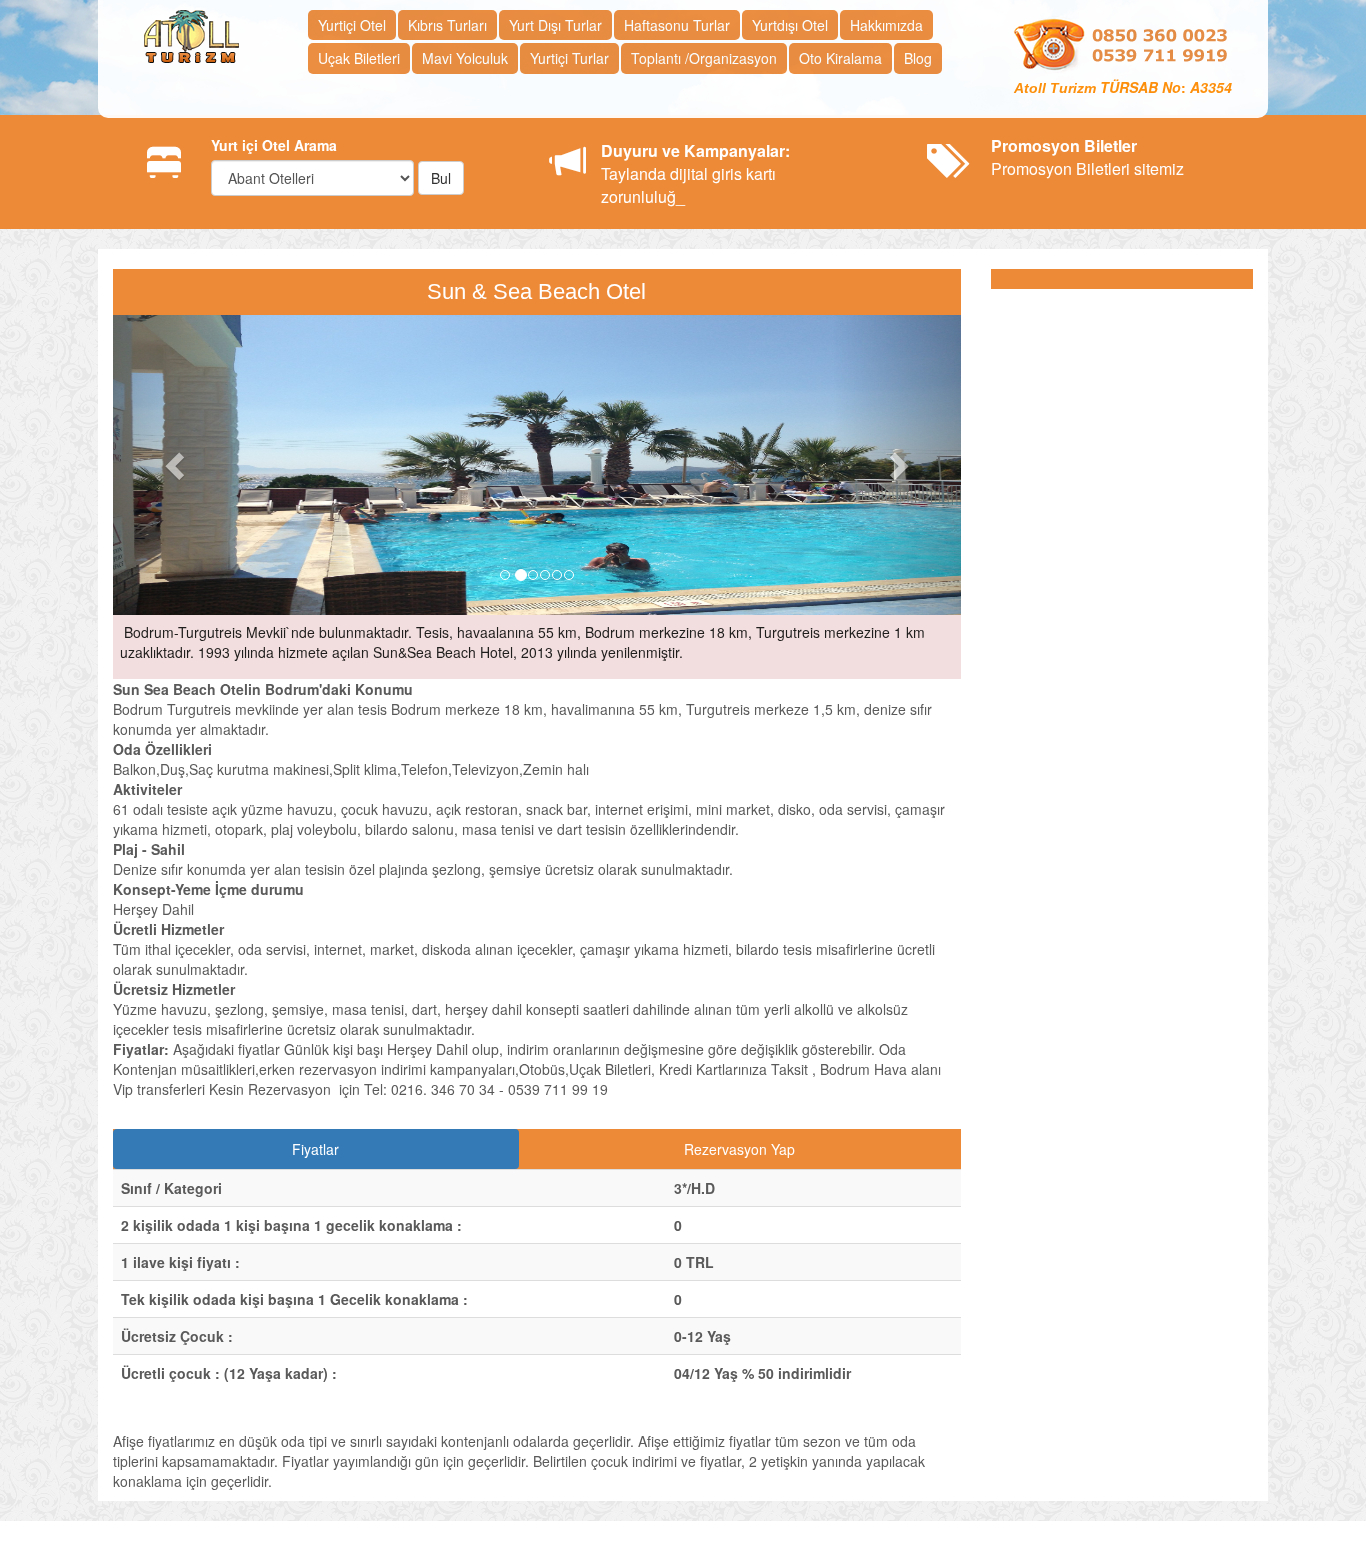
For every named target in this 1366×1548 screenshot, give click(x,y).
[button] (176, 465)
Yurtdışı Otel (790, 25)
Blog (918, 58)
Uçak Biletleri (359, 58)
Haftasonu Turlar (677, 25)
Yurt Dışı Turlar (555, 25)
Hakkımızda (886, 25)
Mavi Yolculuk (465, 58)
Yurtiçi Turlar (569, 58)
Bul (441, 178)
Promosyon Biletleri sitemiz (1087, 157)
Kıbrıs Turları (447, 25)
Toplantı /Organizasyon (704, 58)
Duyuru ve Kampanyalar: (695, 150)
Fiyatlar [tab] (315, 1149)
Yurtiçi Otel (352, 25)
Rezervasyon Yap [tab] (739, 1149)
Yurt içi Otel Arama (274, 145)
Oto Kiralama (840, 58)
